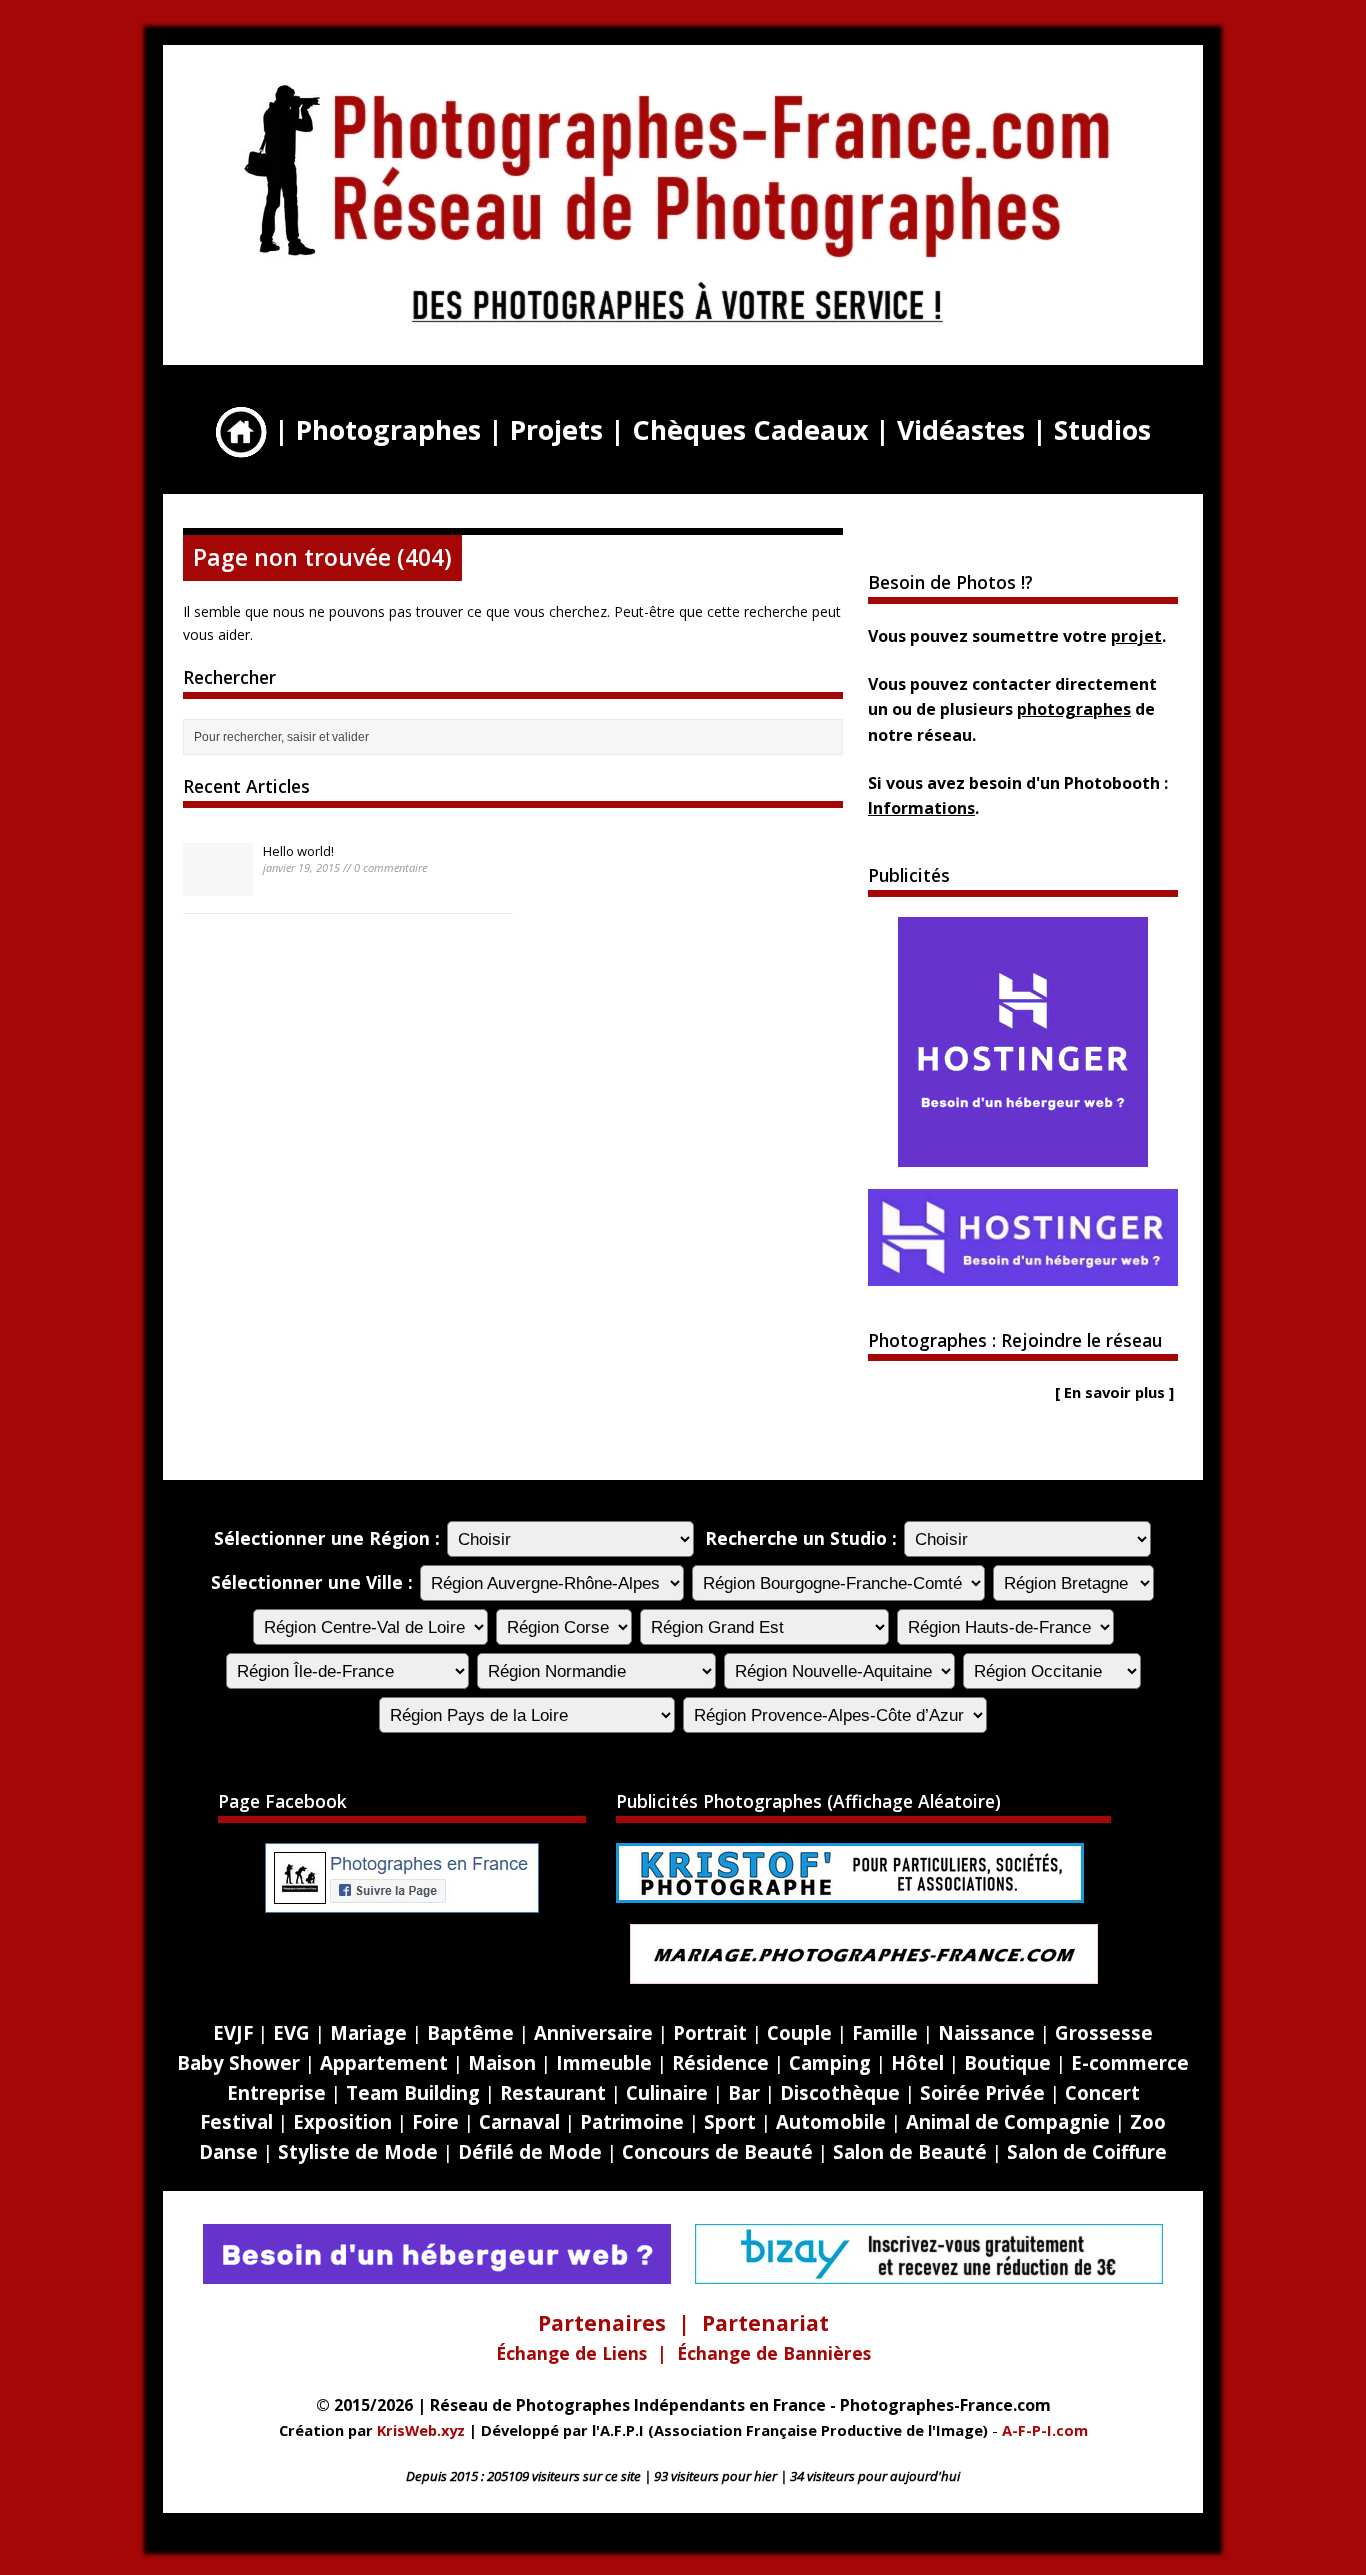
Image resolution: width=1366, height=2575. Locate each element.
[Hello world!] (218, 885)
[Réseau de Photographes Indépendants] (678, 328)
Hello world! (298, 851)
